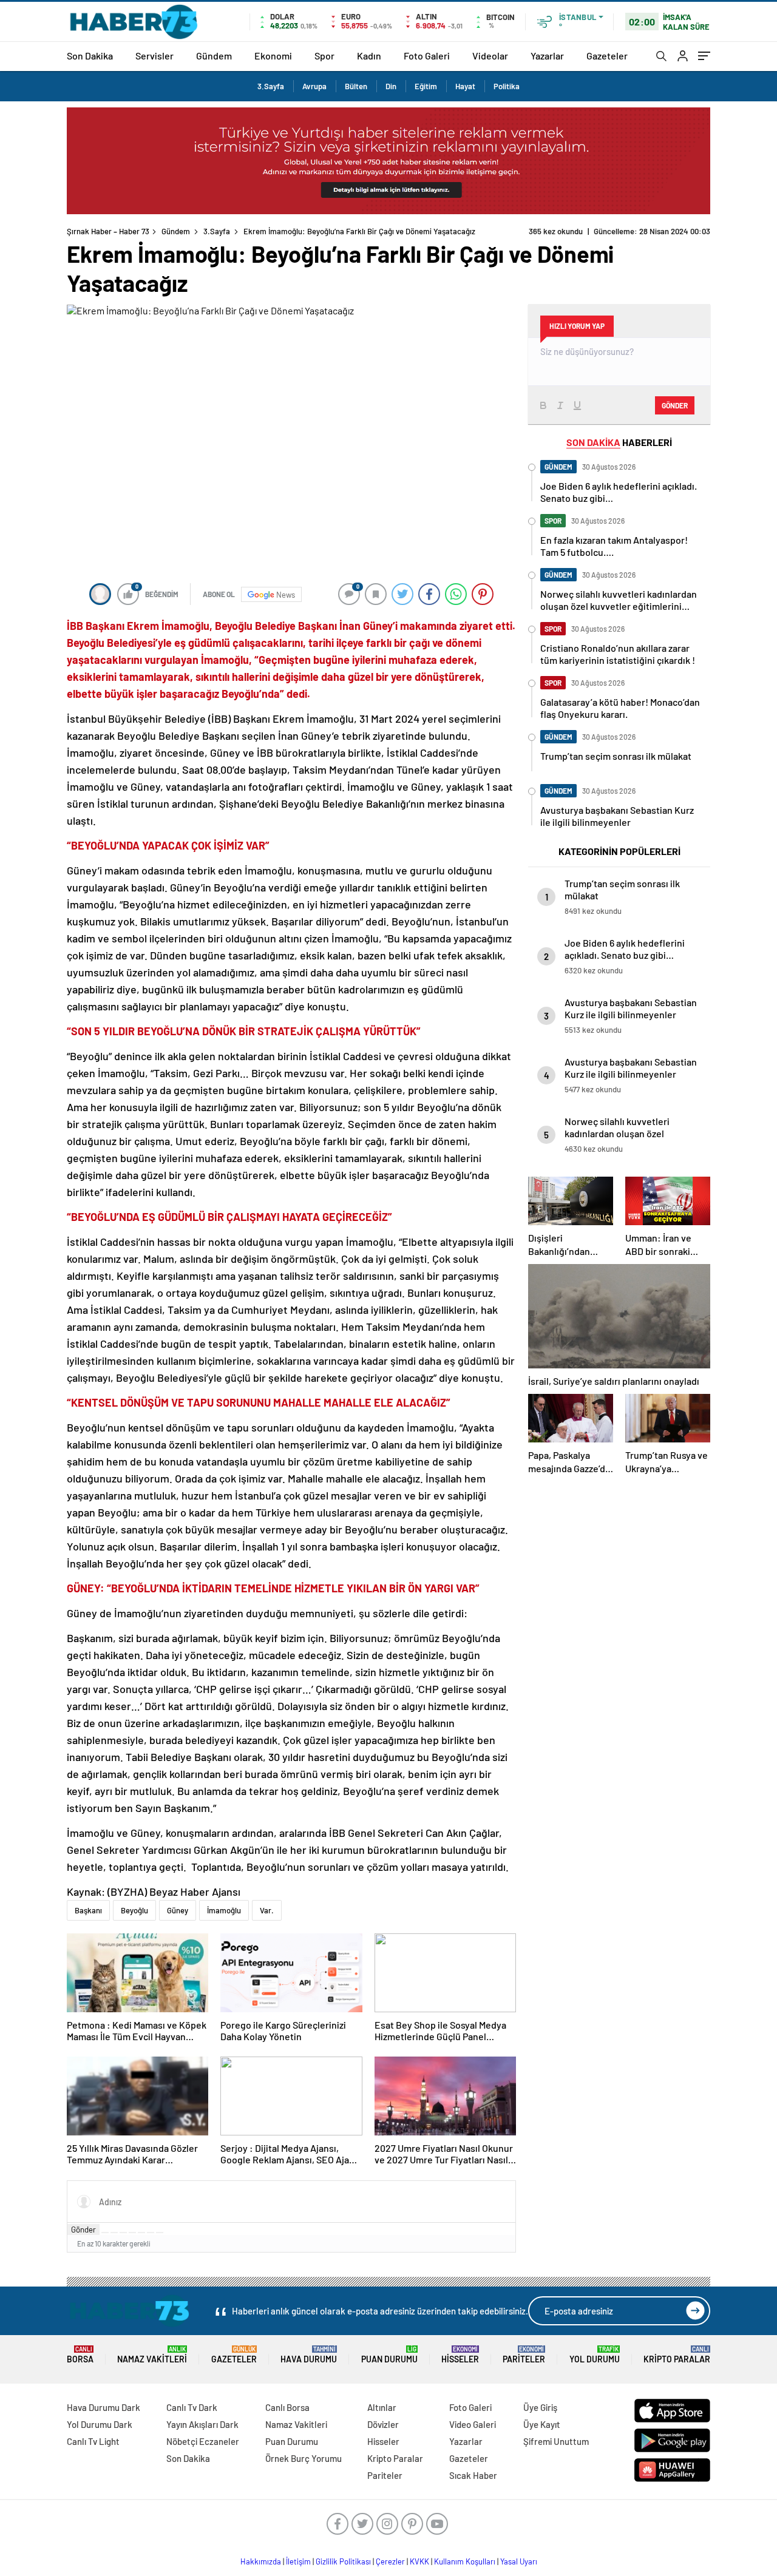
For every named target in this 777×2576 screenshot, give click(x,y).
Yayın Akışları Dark (202, 2424)
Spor (324, 56)
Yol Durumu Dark (100, 2424)
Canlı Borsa (287, 2407)
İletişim (298, 2561)
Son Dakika (90, 56)
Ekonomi (273, 56)
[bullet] (141, 2233)
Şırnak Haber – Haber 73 (108, 231)
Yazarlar (547, 56)
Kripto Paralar (677, 2355)
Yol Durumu (595, 2355)
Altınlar (382, 2407)
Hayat (465, 86)
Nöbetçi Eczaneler (203, 2441)
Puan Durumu (389, 2355)
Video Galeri (473, 2424)
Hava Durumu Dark (103, 2407)
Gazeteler (607, 56)
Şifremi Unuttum (556, 2441)
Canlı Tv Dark (192, 2407)
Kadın (369, 56)
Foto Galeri (427, 56)
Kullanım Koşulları (465, 2561)
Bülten (356, 86)
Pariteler (524, 2355)
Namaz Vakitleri (152, 2355)
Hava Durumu (309, 2355)
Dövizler (383, 2424)
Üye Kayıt (542, 2424)
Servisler (154, 56)
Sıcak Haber (473, 2475)
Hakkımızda (261, 2561)
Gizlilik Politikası (343, 2561)
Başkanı (88, 1910)
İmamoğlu (224, 1910)
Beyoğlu (134, 1910)
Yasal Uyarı (519, 2561)
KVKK (419, 2561)
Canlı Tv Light (93, 2441)
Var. (267, 1910)
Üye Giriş (540, 2407)
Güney (178, 1910)
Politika (507, 86)
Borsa (80, 2355)
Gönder (83, 2229)
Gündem (214, 56)
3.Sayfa (271, 86)
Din (391, 86)
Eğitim (426, 86)
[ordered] (132, 2233)
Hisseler (460, 2355)
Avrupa (314, 86)
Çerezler (390, 2561)
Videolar (490, 56)
